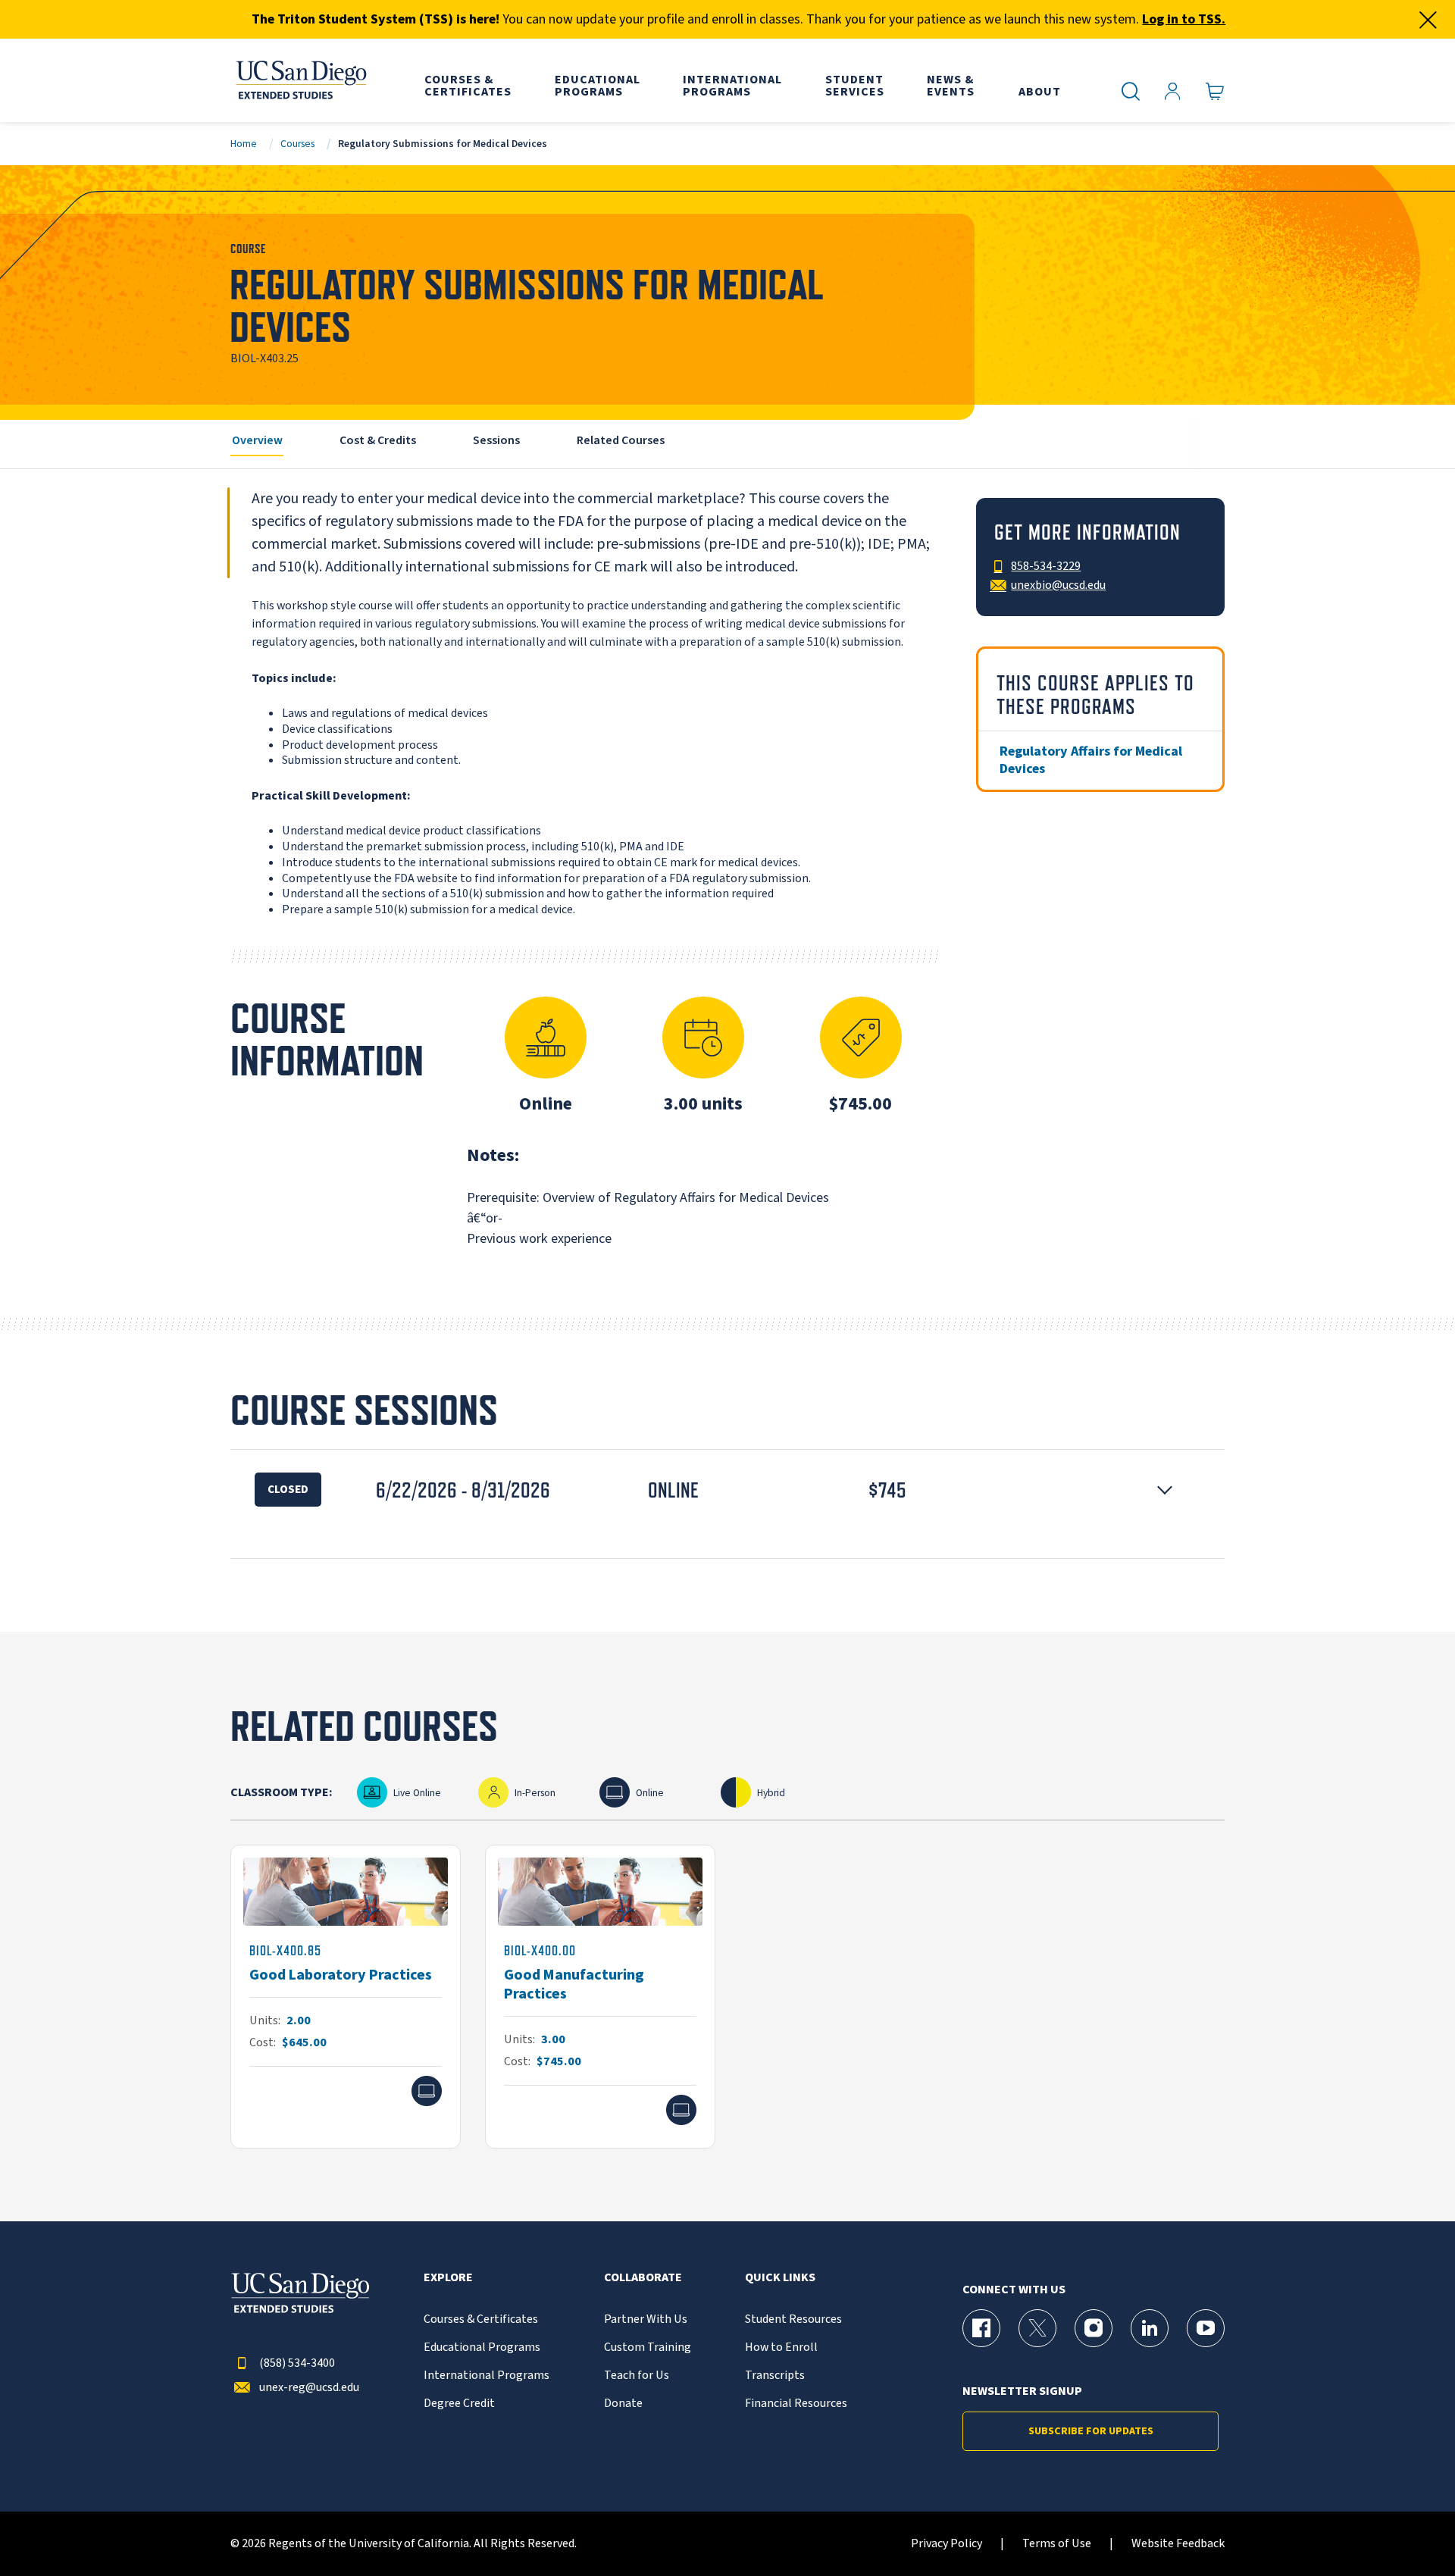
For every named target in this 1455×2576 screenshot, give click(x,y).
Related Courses (621, 440)
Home (244, 144)
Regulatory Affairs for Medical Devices (1091, 760)
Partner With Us (646, 2319)
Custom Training (648, 2348)
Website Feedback (1178, 2544)
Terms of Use (1057, 2544)
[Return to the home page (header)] (300, 80)
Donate (623, 2404)
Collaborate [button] (643, 2278)
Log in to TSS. (1184, 19)
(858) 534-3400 (297, 2363)
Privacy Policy (947, 2544)
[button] (727, 1490)
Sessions (496, 440)
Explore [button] (448, 2278)
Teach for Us (637, 2376)
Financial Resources (796, 2404)
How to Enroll (781, 2348)
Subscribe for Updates (1091, 2431)
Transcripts (775, 2376)
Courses (297, 144)
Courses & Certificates (481, 2319)
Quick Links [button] (780, 2278)
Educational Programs (482, 2348)
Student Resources (793, 2319)
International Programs (487, 2376)
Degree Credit (459, 2404)
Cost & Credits (378, 440)
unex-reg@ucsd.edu (309, 2388)
